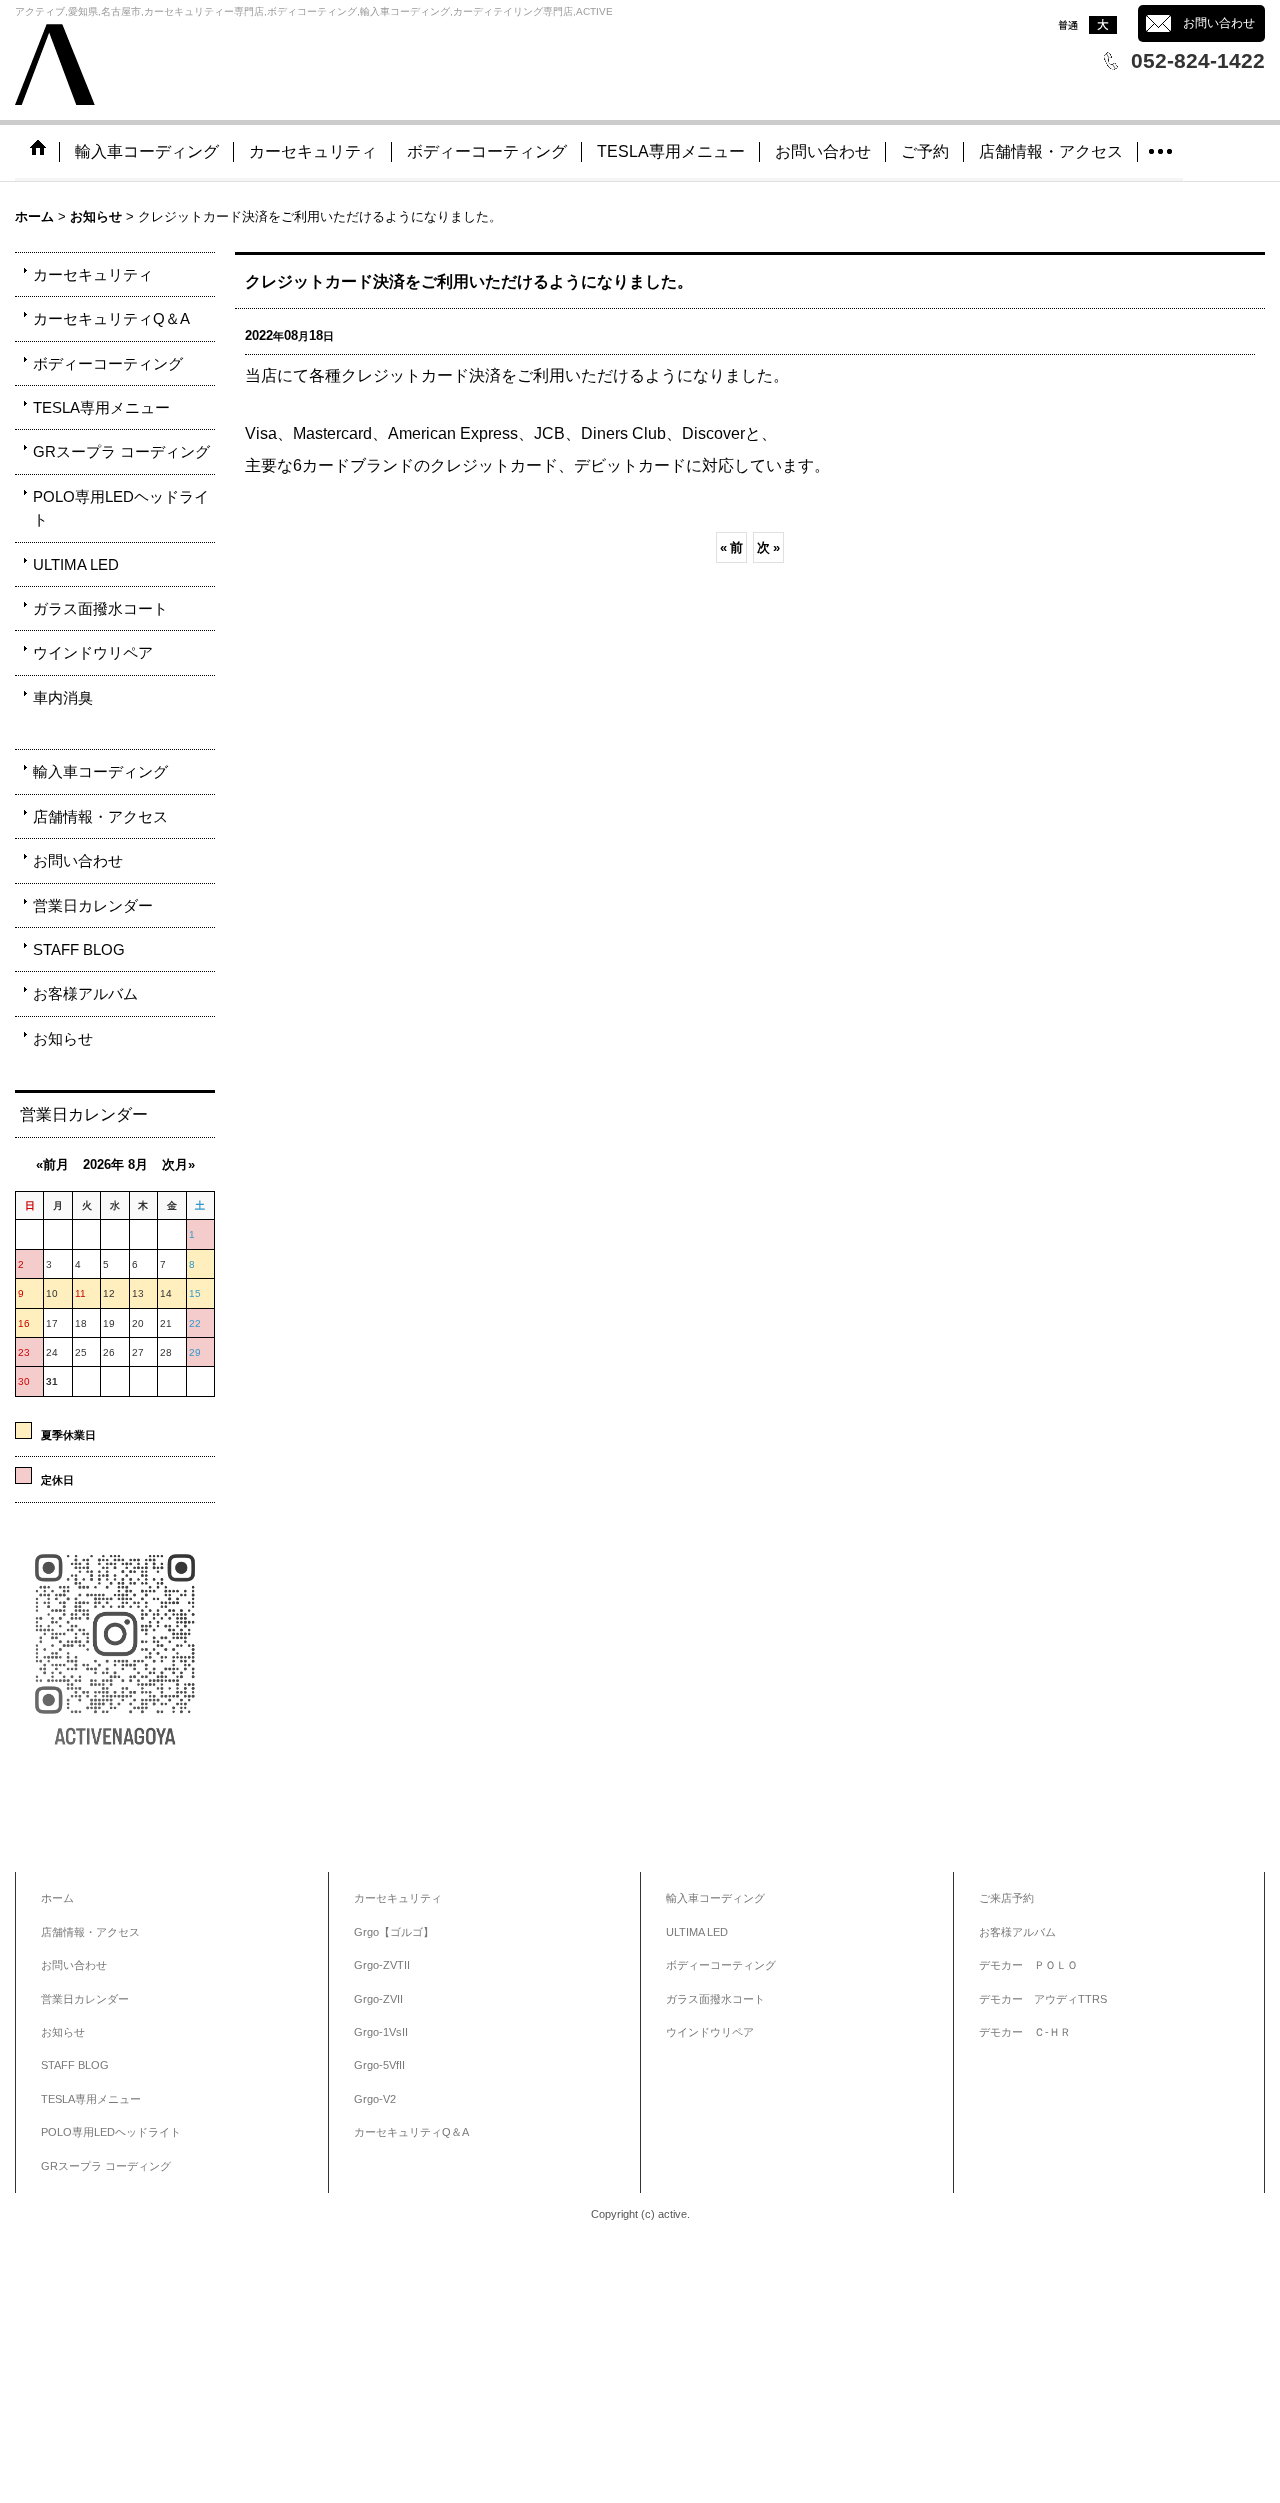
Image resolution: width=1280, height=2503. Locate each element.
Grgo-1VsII (381, 2032)
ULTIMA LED (76, 564)
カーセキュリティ (93, 274)
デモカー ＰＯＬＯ (1028, 1965)
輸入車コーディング (100, 771)
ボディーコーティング (108, 363)
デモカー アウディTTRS (1043, 1999)
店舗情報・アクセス (100, 816)
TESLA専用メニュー (101, 407)
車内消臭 (63, 697)
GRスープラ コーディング (121, 451)
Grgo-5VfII (379, 2065)
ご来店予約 (1006, 1898)
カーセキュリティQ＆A (111, 318)
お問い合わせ (1219, 23)
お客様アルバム (85, 993)
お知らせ (63, 1038)
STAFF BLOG (79, 949)
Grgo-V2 (375, 2099)
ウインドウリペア (93, 652)
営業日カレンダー (93, 905)
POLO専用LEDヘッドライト (121, 508)
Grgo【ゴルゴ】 (394, 1932)
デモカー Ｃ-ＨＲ (1025, 2032)
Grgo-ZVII (378, 1999)
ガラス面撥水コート (100, 608)
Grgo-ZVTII (382, 1965)
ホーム (57, 1898)
